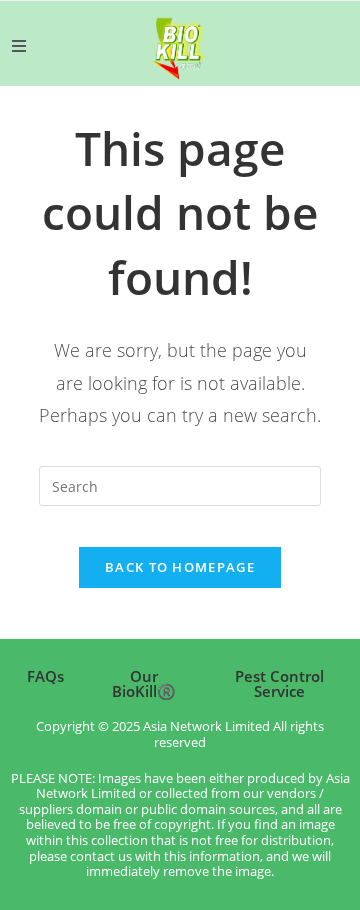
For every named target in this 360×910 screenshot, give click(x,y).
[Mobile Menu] (19, 46)
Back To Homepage (180, 567)
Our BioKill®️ (144, 683)
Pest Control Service (279, 683)
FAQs (45, 676)
